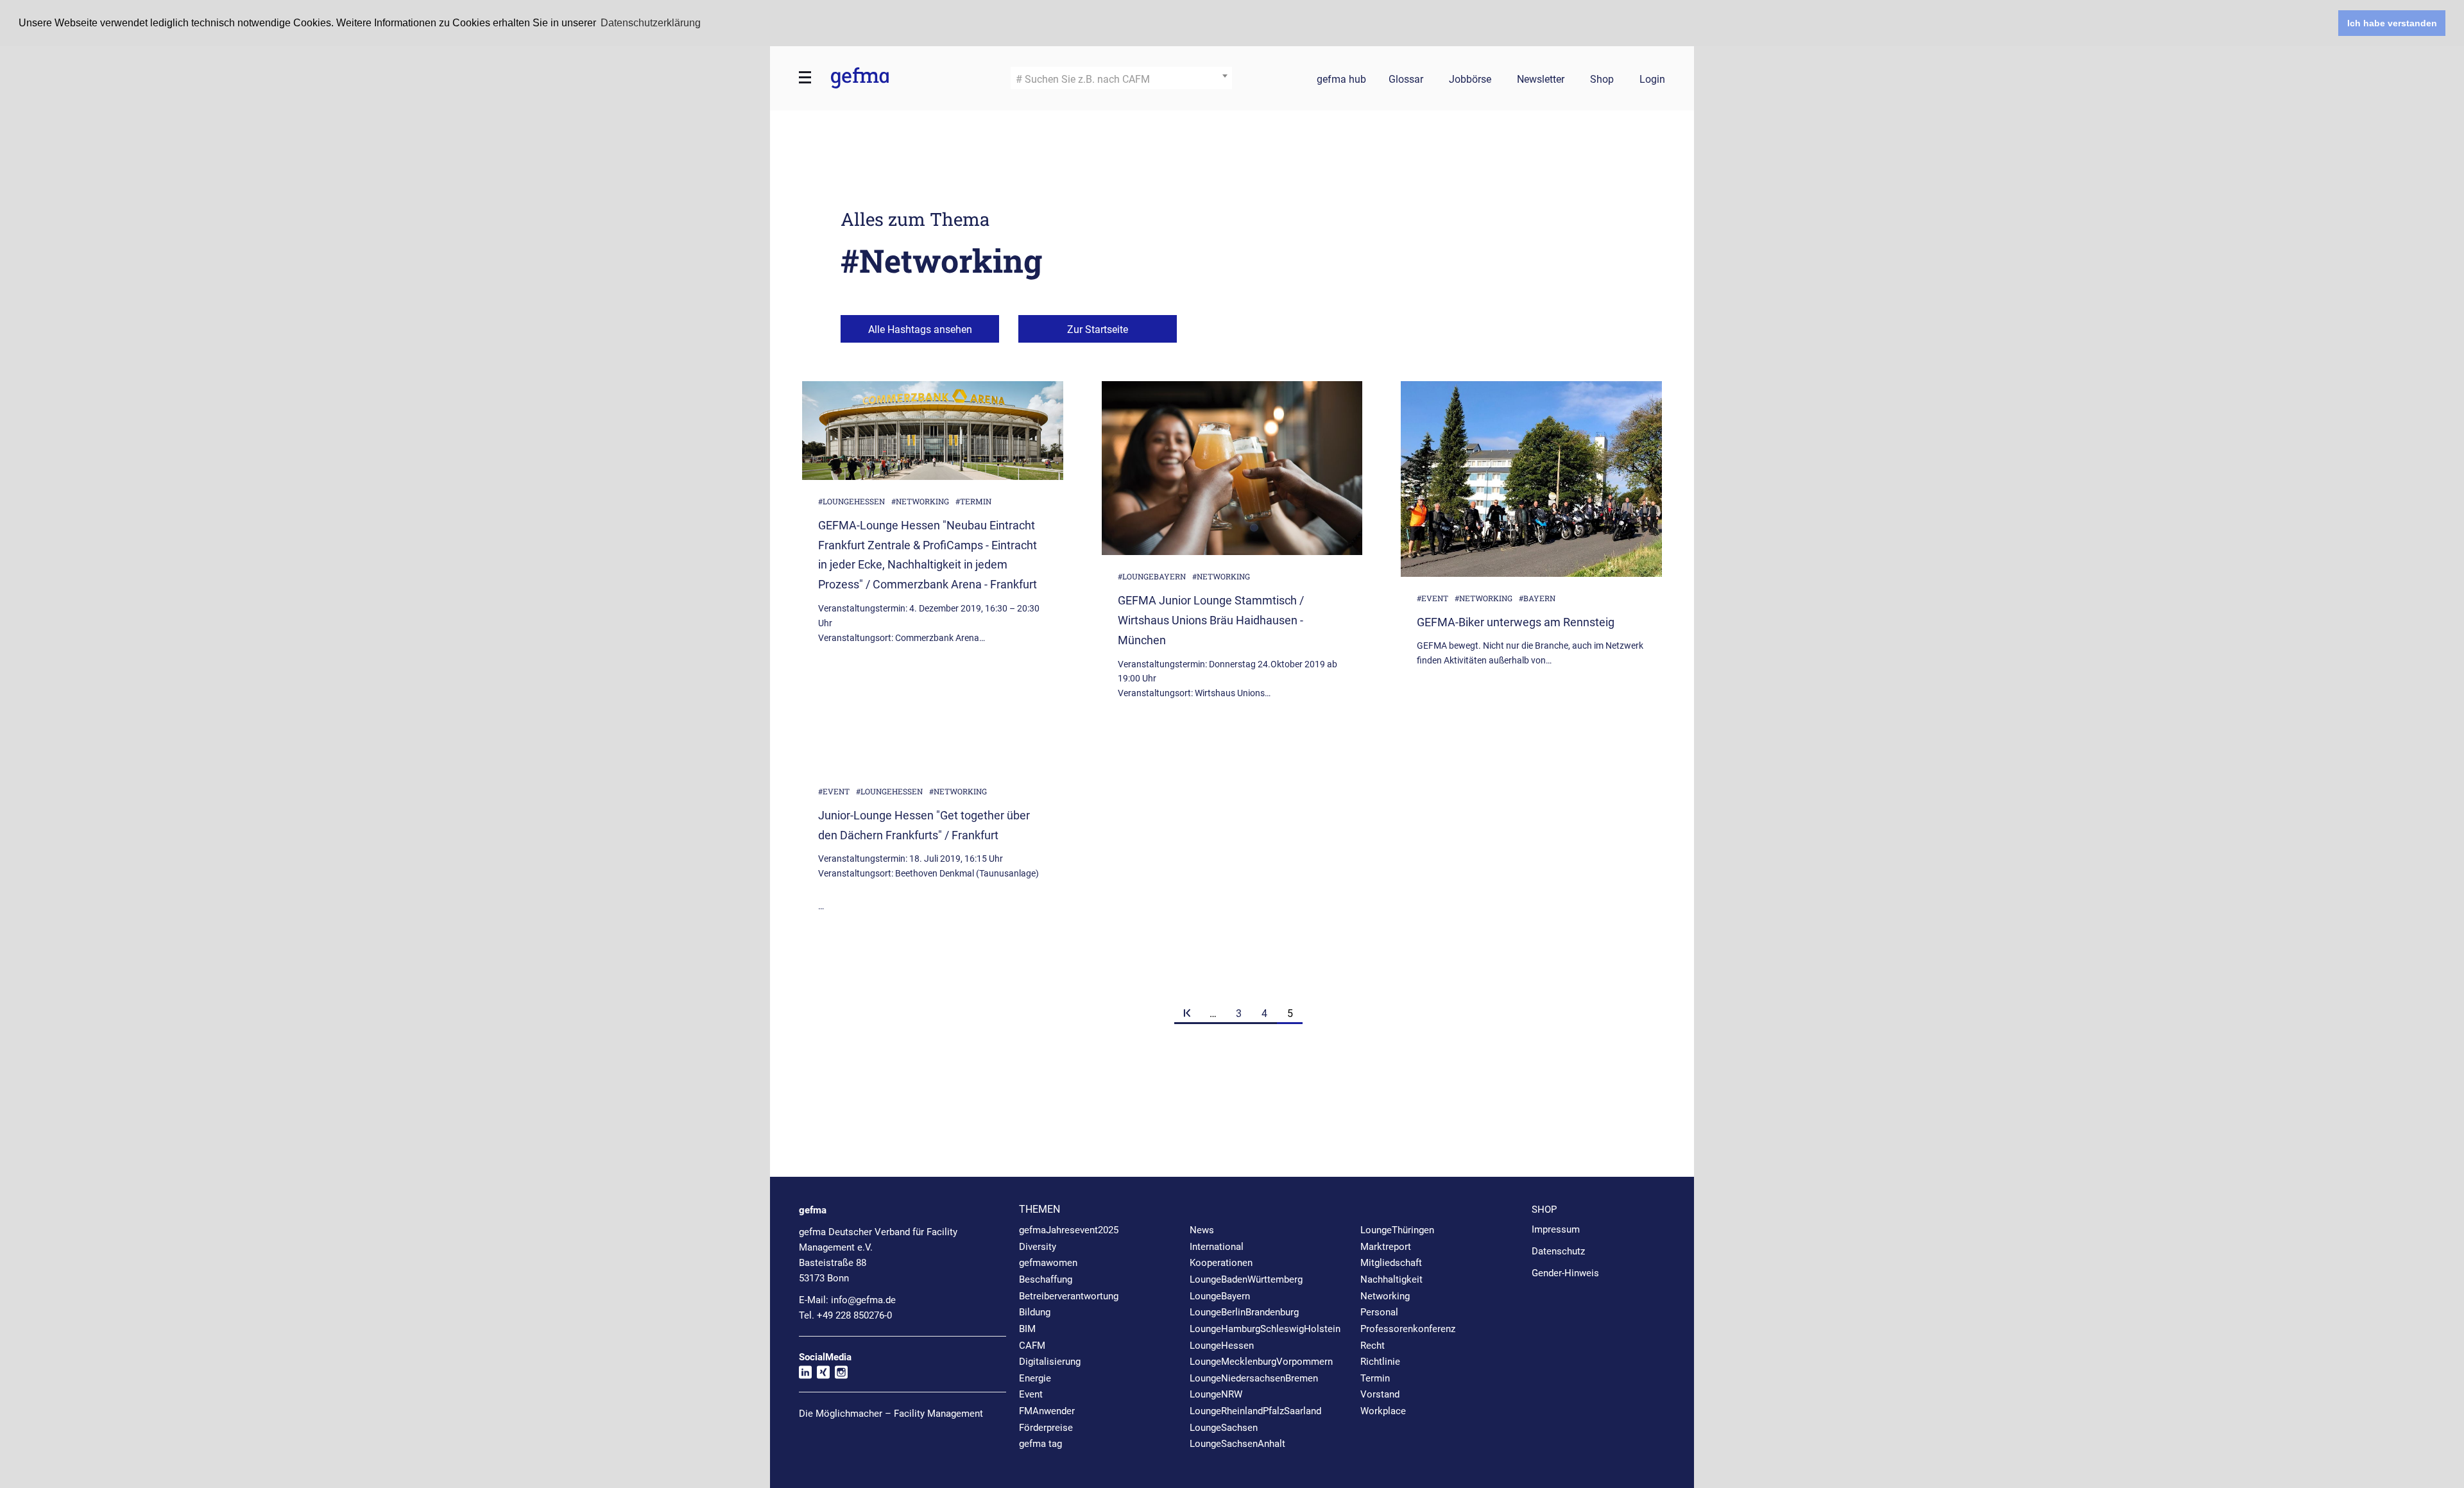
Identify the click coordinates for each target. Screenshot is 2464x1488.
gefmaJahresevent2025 (1069, 1230)
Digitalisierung (1050, 1362)
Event (1031, 1394)
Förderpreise (1046, 1428)
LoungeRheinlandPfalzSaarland (1255, 1411)
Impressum (1556, 1229)
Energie (1035, 1378)
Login (1652, 80)
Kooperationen (1221, 1263)
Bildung (1035, 1312)
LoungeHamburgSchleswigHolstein (1265, 1329)
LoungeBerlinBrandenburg (1244, 1312)
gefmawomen (1048, 1263)
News (1202, 1230)
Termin (1375, 1378)
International (1217, 1247)
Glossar (1406, 80)
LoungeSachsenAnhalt (1237, 1444)
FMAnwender (1047, 1411)
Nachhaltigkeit (1391, 1279)
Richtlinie (1380, 1362)
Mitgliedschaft (1391, 1263)
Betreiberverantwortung (1069, 1296)
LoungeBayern (1220, 1296)
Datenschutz (1558, 1251)
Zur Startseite (1098, 329)
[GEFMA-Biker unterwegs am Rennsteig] (1531, 479)
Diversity (1038, 1247)
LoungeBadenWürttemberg (1246, 1279)
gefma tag (1040, 1444)
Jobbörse (1470, 80)
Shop (1602, 80)
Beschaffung (1046, 1279)
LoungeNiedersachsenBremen (1254, 1378)
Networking (1385, 1296)
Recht (1373, 1346)
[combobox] (1121, 78)
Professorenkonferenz (1408, 1329)
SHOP (1544, 1210)
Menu (805, 78)
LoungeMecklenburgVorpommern (1261, 1362)
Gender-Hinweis (1565, 1273)
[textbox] (1121, 80)
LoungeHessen (1222, 1346)
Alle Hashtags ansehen (920, 329)
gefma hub (1341, 80)
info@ (863, 1300)
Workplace (1383, 1411)
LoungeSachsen (1224, 1428)
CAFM (1032, 1346)
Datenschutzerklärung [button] (651, 23)
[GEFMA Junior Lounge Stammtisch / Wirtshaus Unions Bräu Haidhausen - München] (1232, 468)
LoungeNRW (1216, 1394)
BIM (1027, 1329)
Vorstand (1380, 1394)
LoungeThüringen (1397, 1230)
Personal (1379, 1312)
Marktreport (1386, 1247)
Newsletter (1541, 80)
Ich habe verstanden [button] (2392, 23)
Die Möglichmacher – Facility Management (891, 1414)
